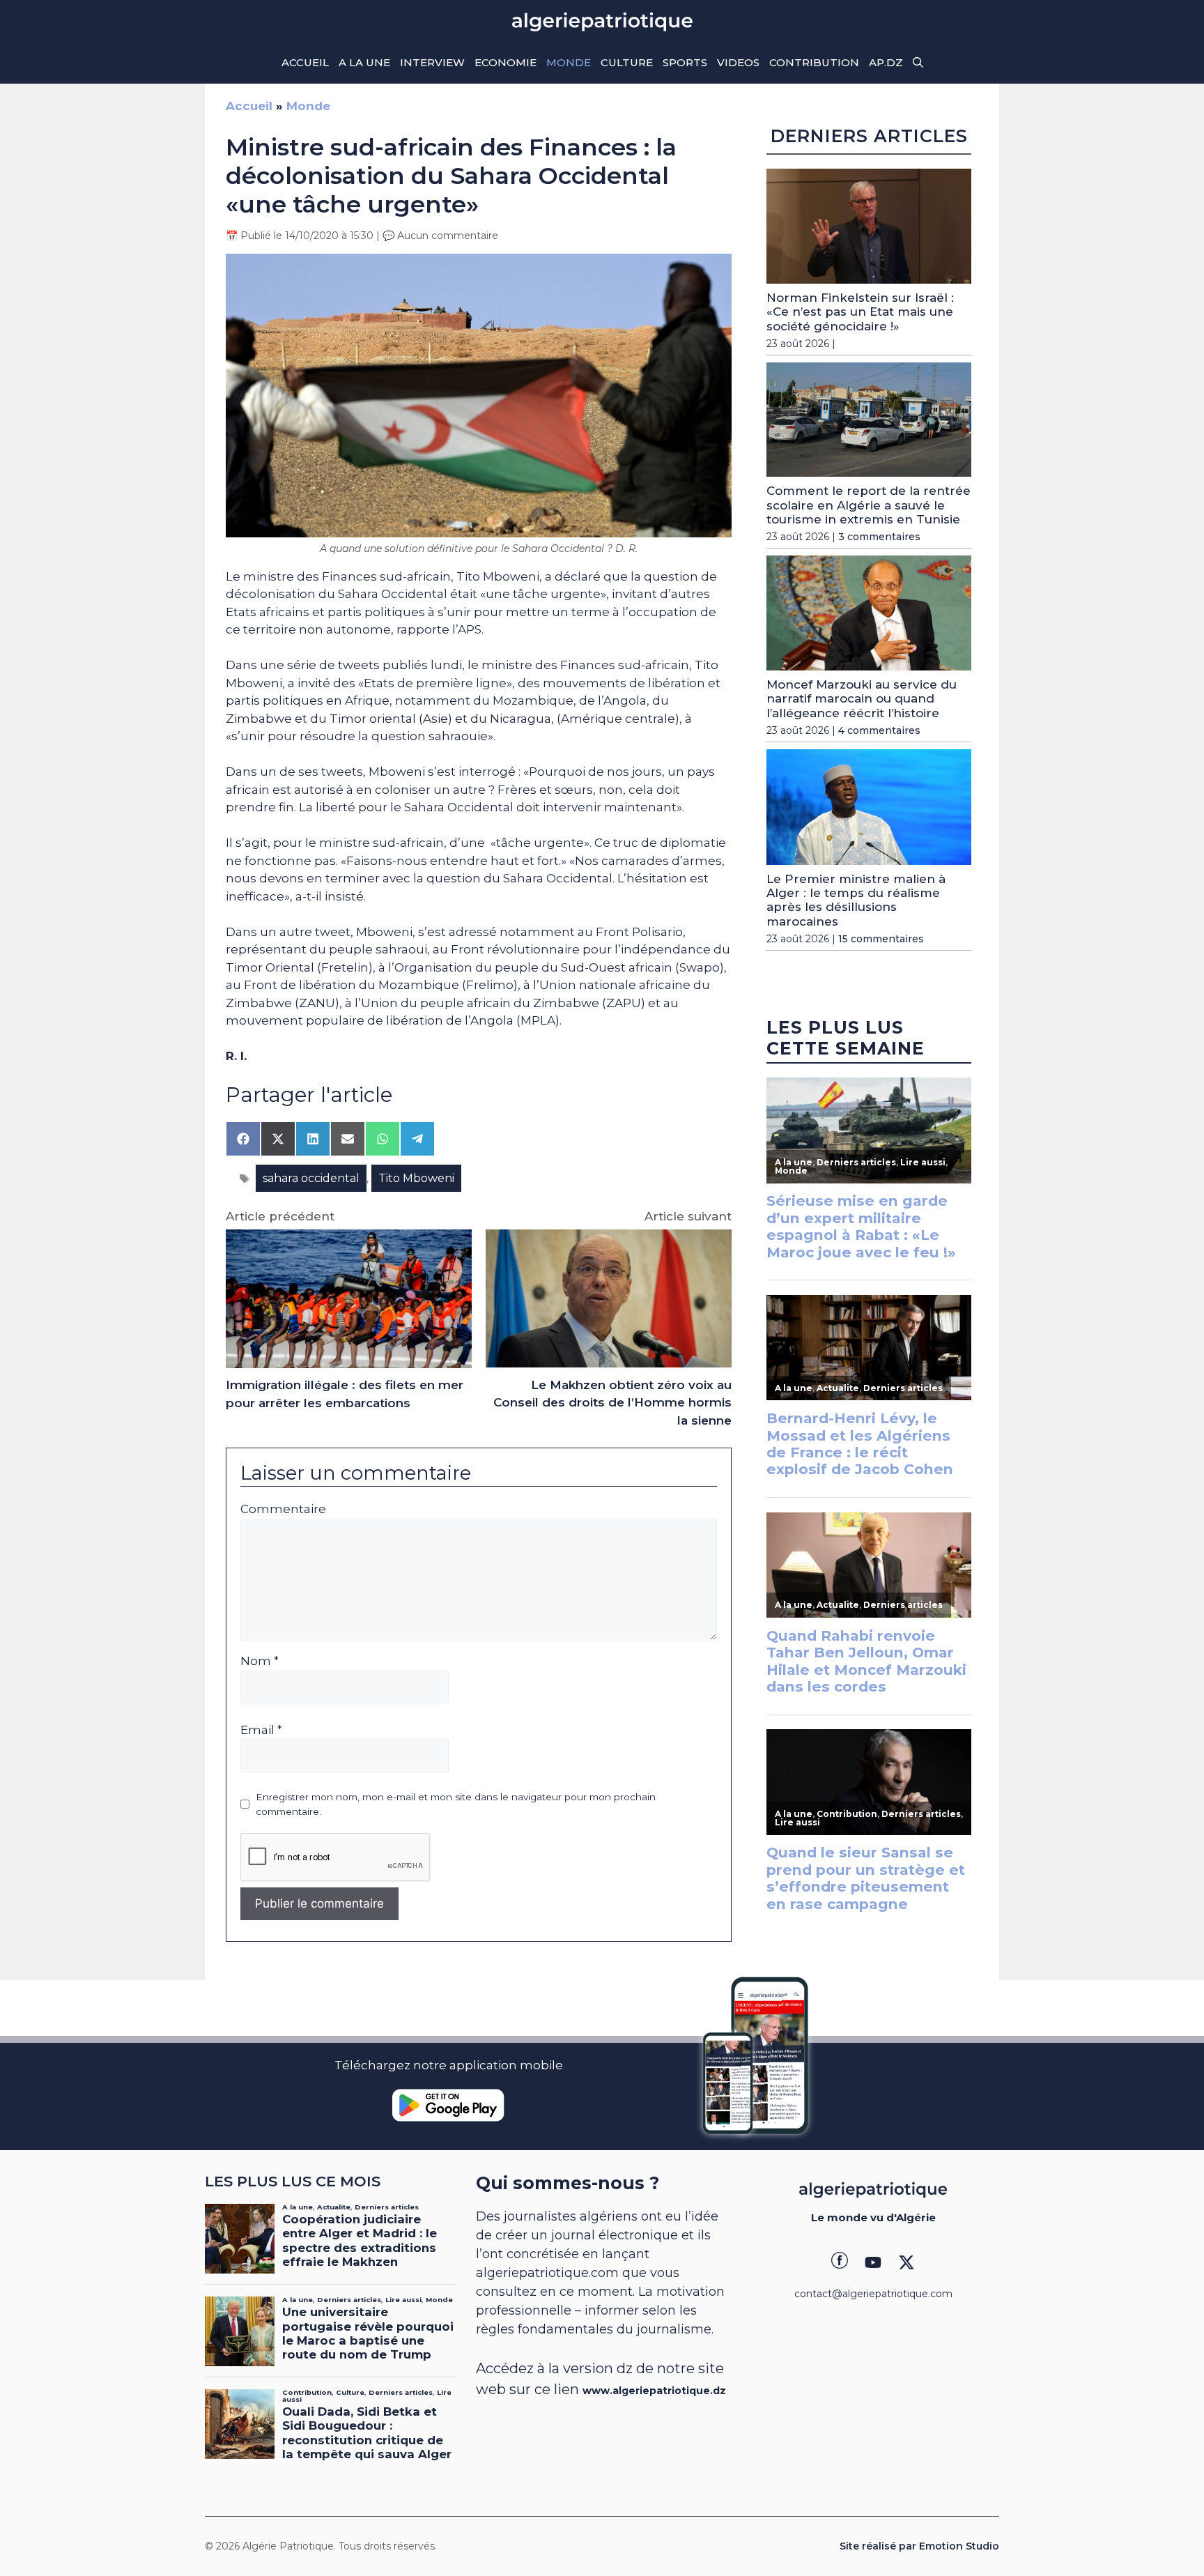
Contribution (814, 62)
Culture (627, 62)
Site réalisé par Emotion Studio (919, 2546)
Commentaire (283, 1509)
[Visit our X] (906, 2262)
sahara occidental (311, 1178)
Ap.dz (886, 62)
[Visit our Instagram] (873, 2262)
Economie (505, 62)
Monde (569, 62)
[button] (918, 63)
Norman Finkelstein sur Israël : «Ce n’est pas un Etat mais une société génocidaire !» (860, 312)
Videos (738, 62)
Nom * (260, 1661)
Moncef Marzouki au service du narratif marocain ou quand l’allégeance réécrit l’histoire (862, 699)
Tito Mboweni (416, 1178)
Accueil (305, 62)
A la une (364, 62)
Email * (261, 1730)
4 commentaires (879, 730)
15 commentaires (881, 939)
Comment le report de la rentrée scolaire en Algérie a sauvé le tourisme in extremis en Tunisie (869, 505)
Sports (685, 62)
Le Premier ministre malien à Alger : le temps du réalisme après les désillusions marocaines (856, 900)
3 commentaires (879, 537)
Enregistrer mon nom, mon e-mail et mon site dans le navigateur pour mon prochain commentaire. (456, 1804)
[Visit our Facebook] (840, 2262)
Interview (432, 62)
